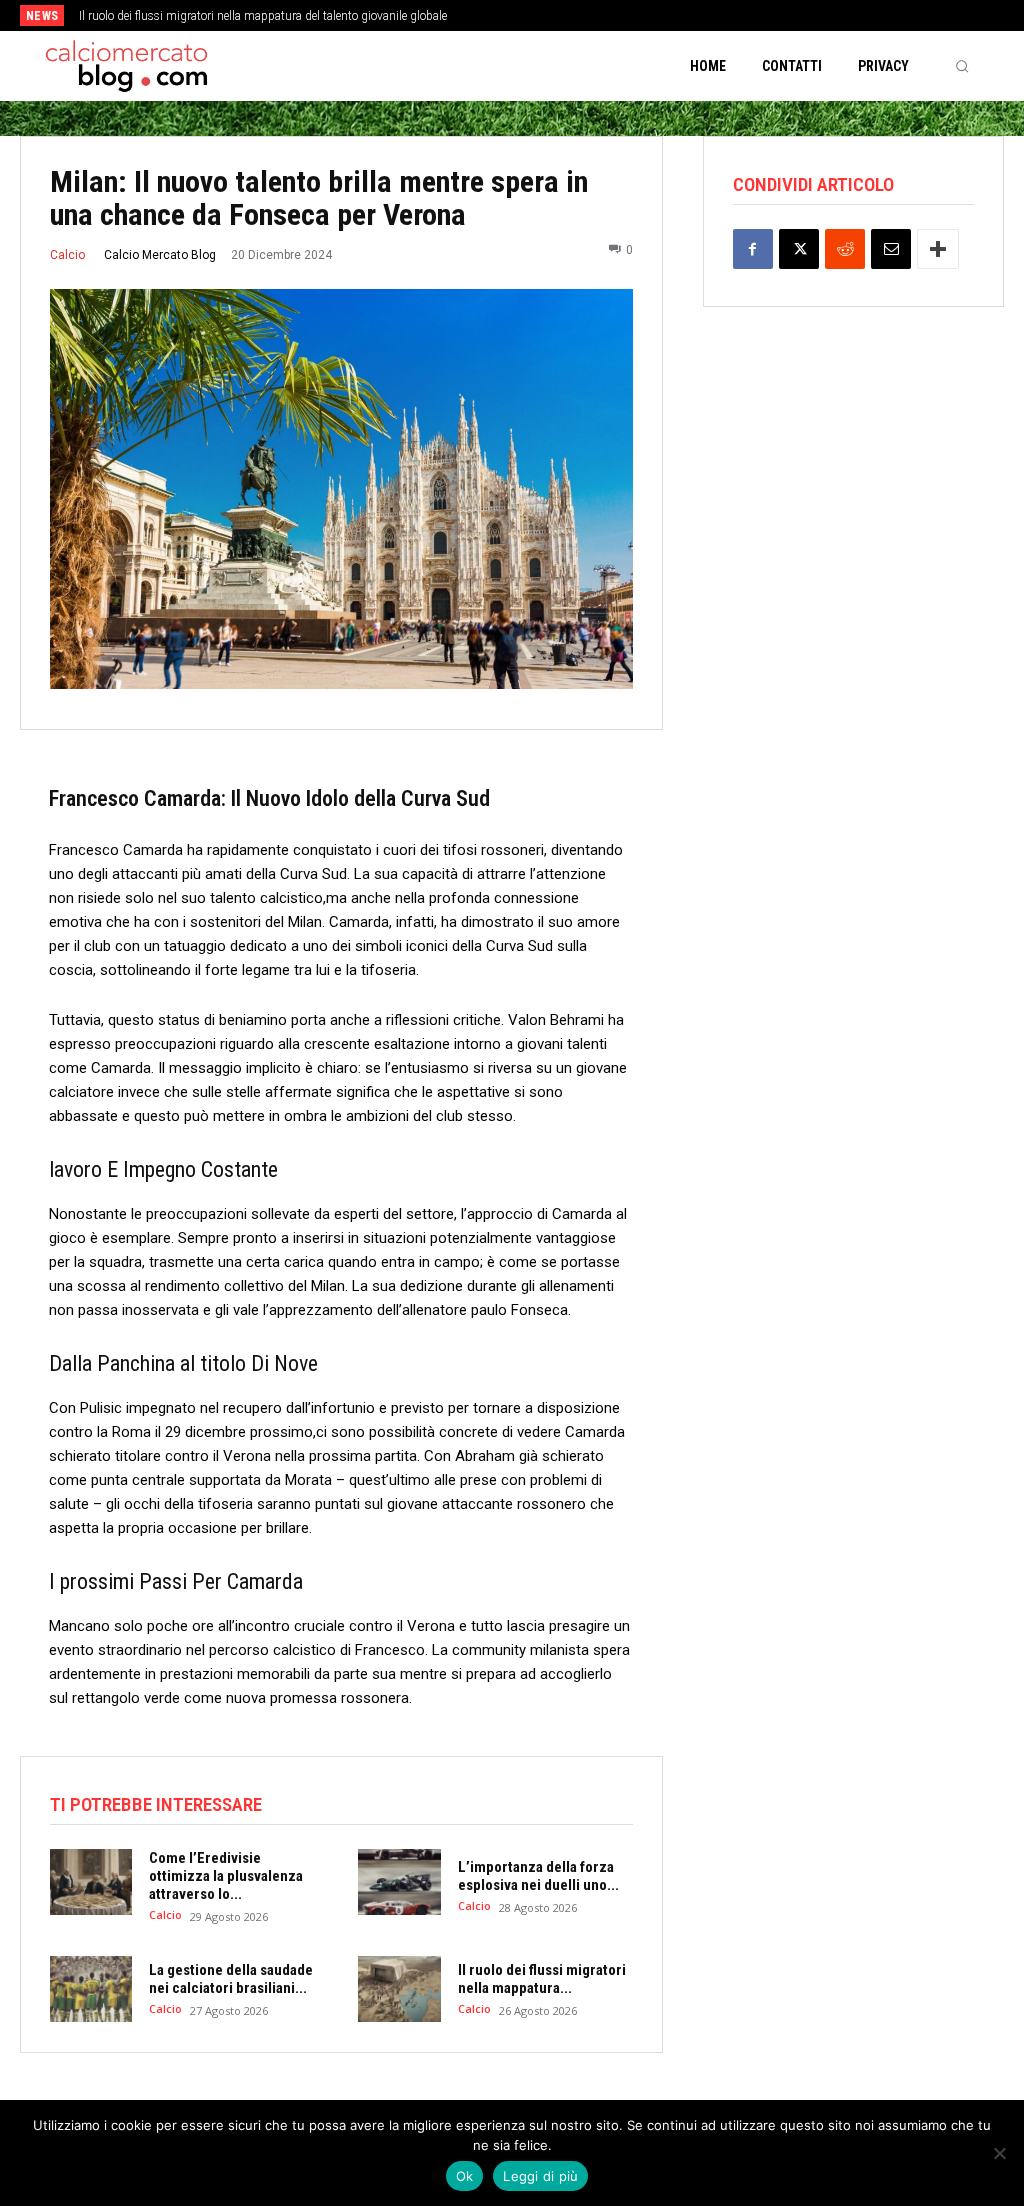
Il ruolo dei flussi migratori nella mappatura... (542, 1979)
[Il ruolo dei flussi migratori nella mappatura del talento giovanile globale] (399, 1989)
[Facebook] (753, 249)
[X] (799, 249)
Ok (465, 2176)
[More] (938, 249)
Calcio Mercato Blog (160, 255)
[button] (962, 66)
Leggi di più (540, 2176)
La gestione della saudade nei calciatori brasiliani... (231, 1979)
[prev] (532, 15)
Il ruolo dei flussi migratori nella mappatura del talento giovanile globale (263, 16)
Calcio (67, 255)
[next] (564, 15)
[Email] (891, 249)
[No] (999, 2153)
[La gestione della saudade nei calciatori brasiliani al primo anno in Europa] (91, 1989)
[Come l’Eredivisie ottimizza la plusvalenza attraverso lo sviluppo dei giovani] (91, 1882)
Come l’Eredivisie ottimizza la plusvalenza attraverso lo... (226, 1876)
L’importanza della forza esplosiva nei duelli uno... (538, 1876)
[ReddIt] (845, 249)
